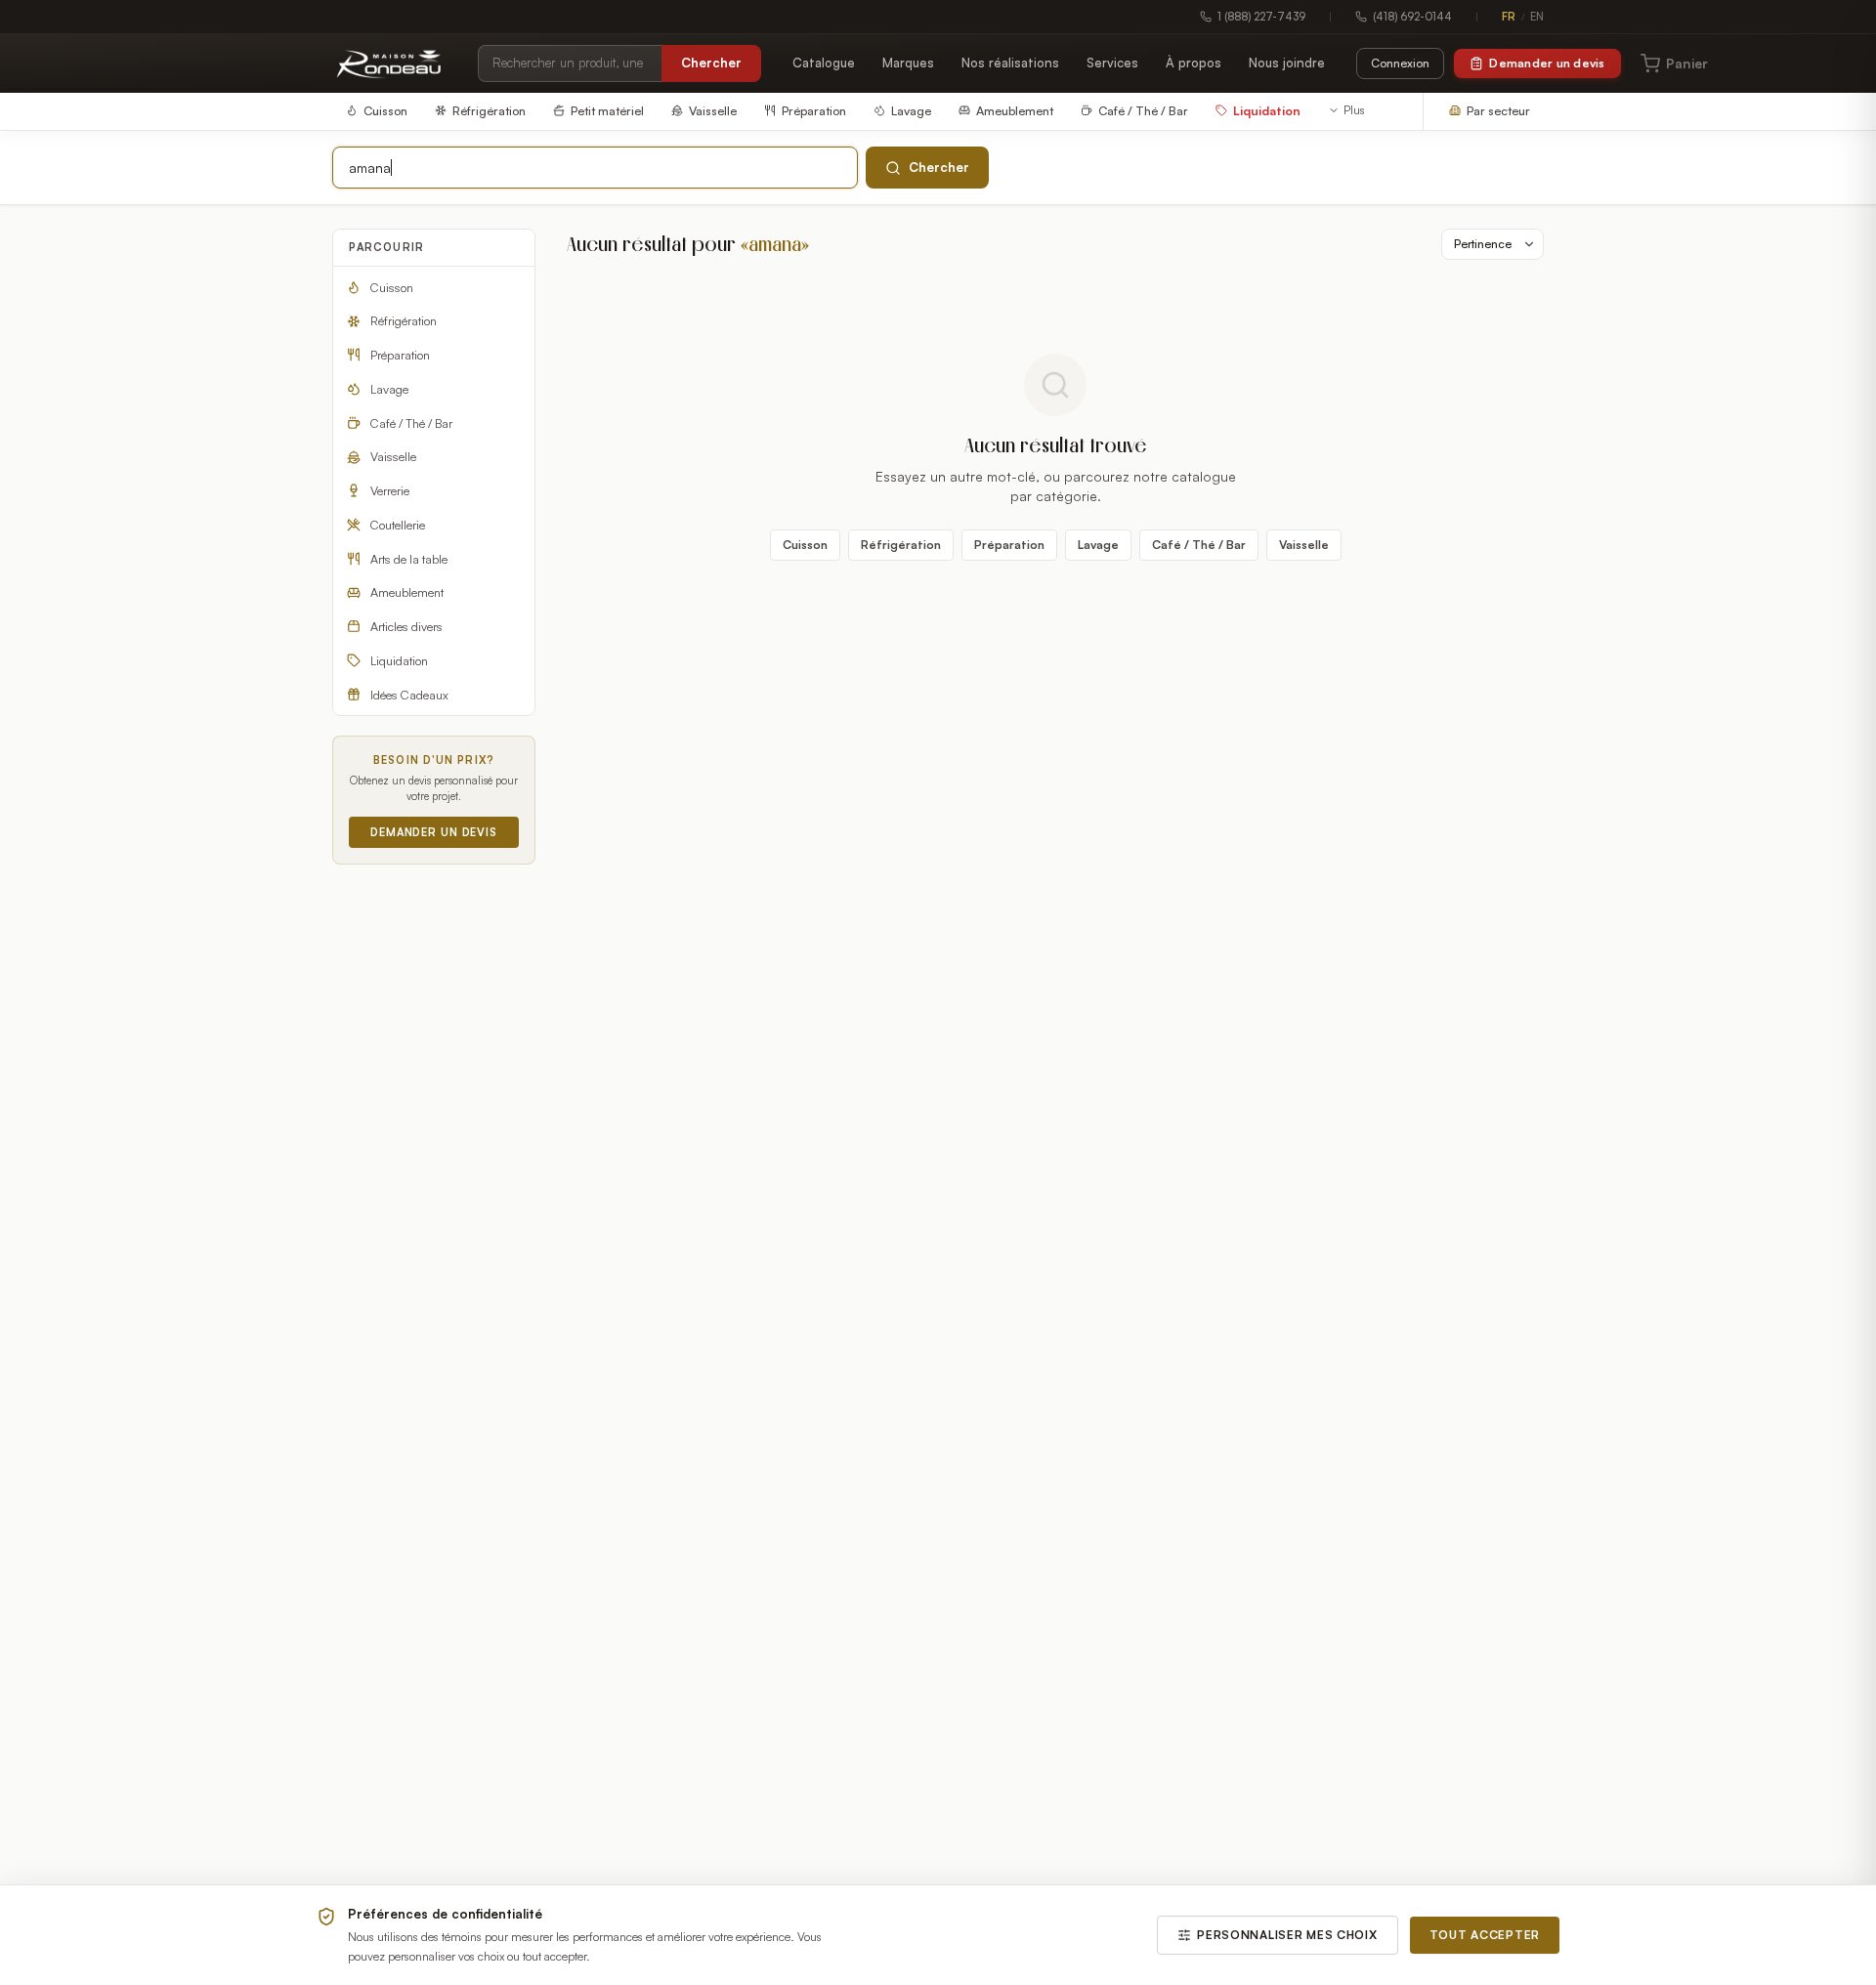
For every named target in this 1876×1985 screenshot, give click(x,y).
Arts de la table (409, 559)
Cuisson (392, 287)
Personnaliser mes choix (1287, 1935)
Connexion (1400, 63)
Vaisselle (393, 456)
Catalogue (824, 63)
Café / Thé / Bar (411, 423)
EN (1537, 17)
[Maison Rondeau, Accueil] (389, 63)
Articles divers (406, 626)
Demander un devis (1547, 63)
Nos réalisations (1010, 63)
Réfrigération (404, 320)
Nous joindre (1287, 63)
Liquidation (399, 660)
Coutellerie (398, 525)
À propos (1194, 63)
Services (1112, 63)
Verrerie (390, 490)
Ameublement (407, 592)
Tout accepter (1485, 1935)
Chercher (711, 63)
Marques (908, 63)
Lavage (389, 389)
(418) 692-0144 (1412, 17)
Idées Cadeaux (409, 695)
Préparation (400, 355)
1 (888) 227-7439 (1261, 17)
